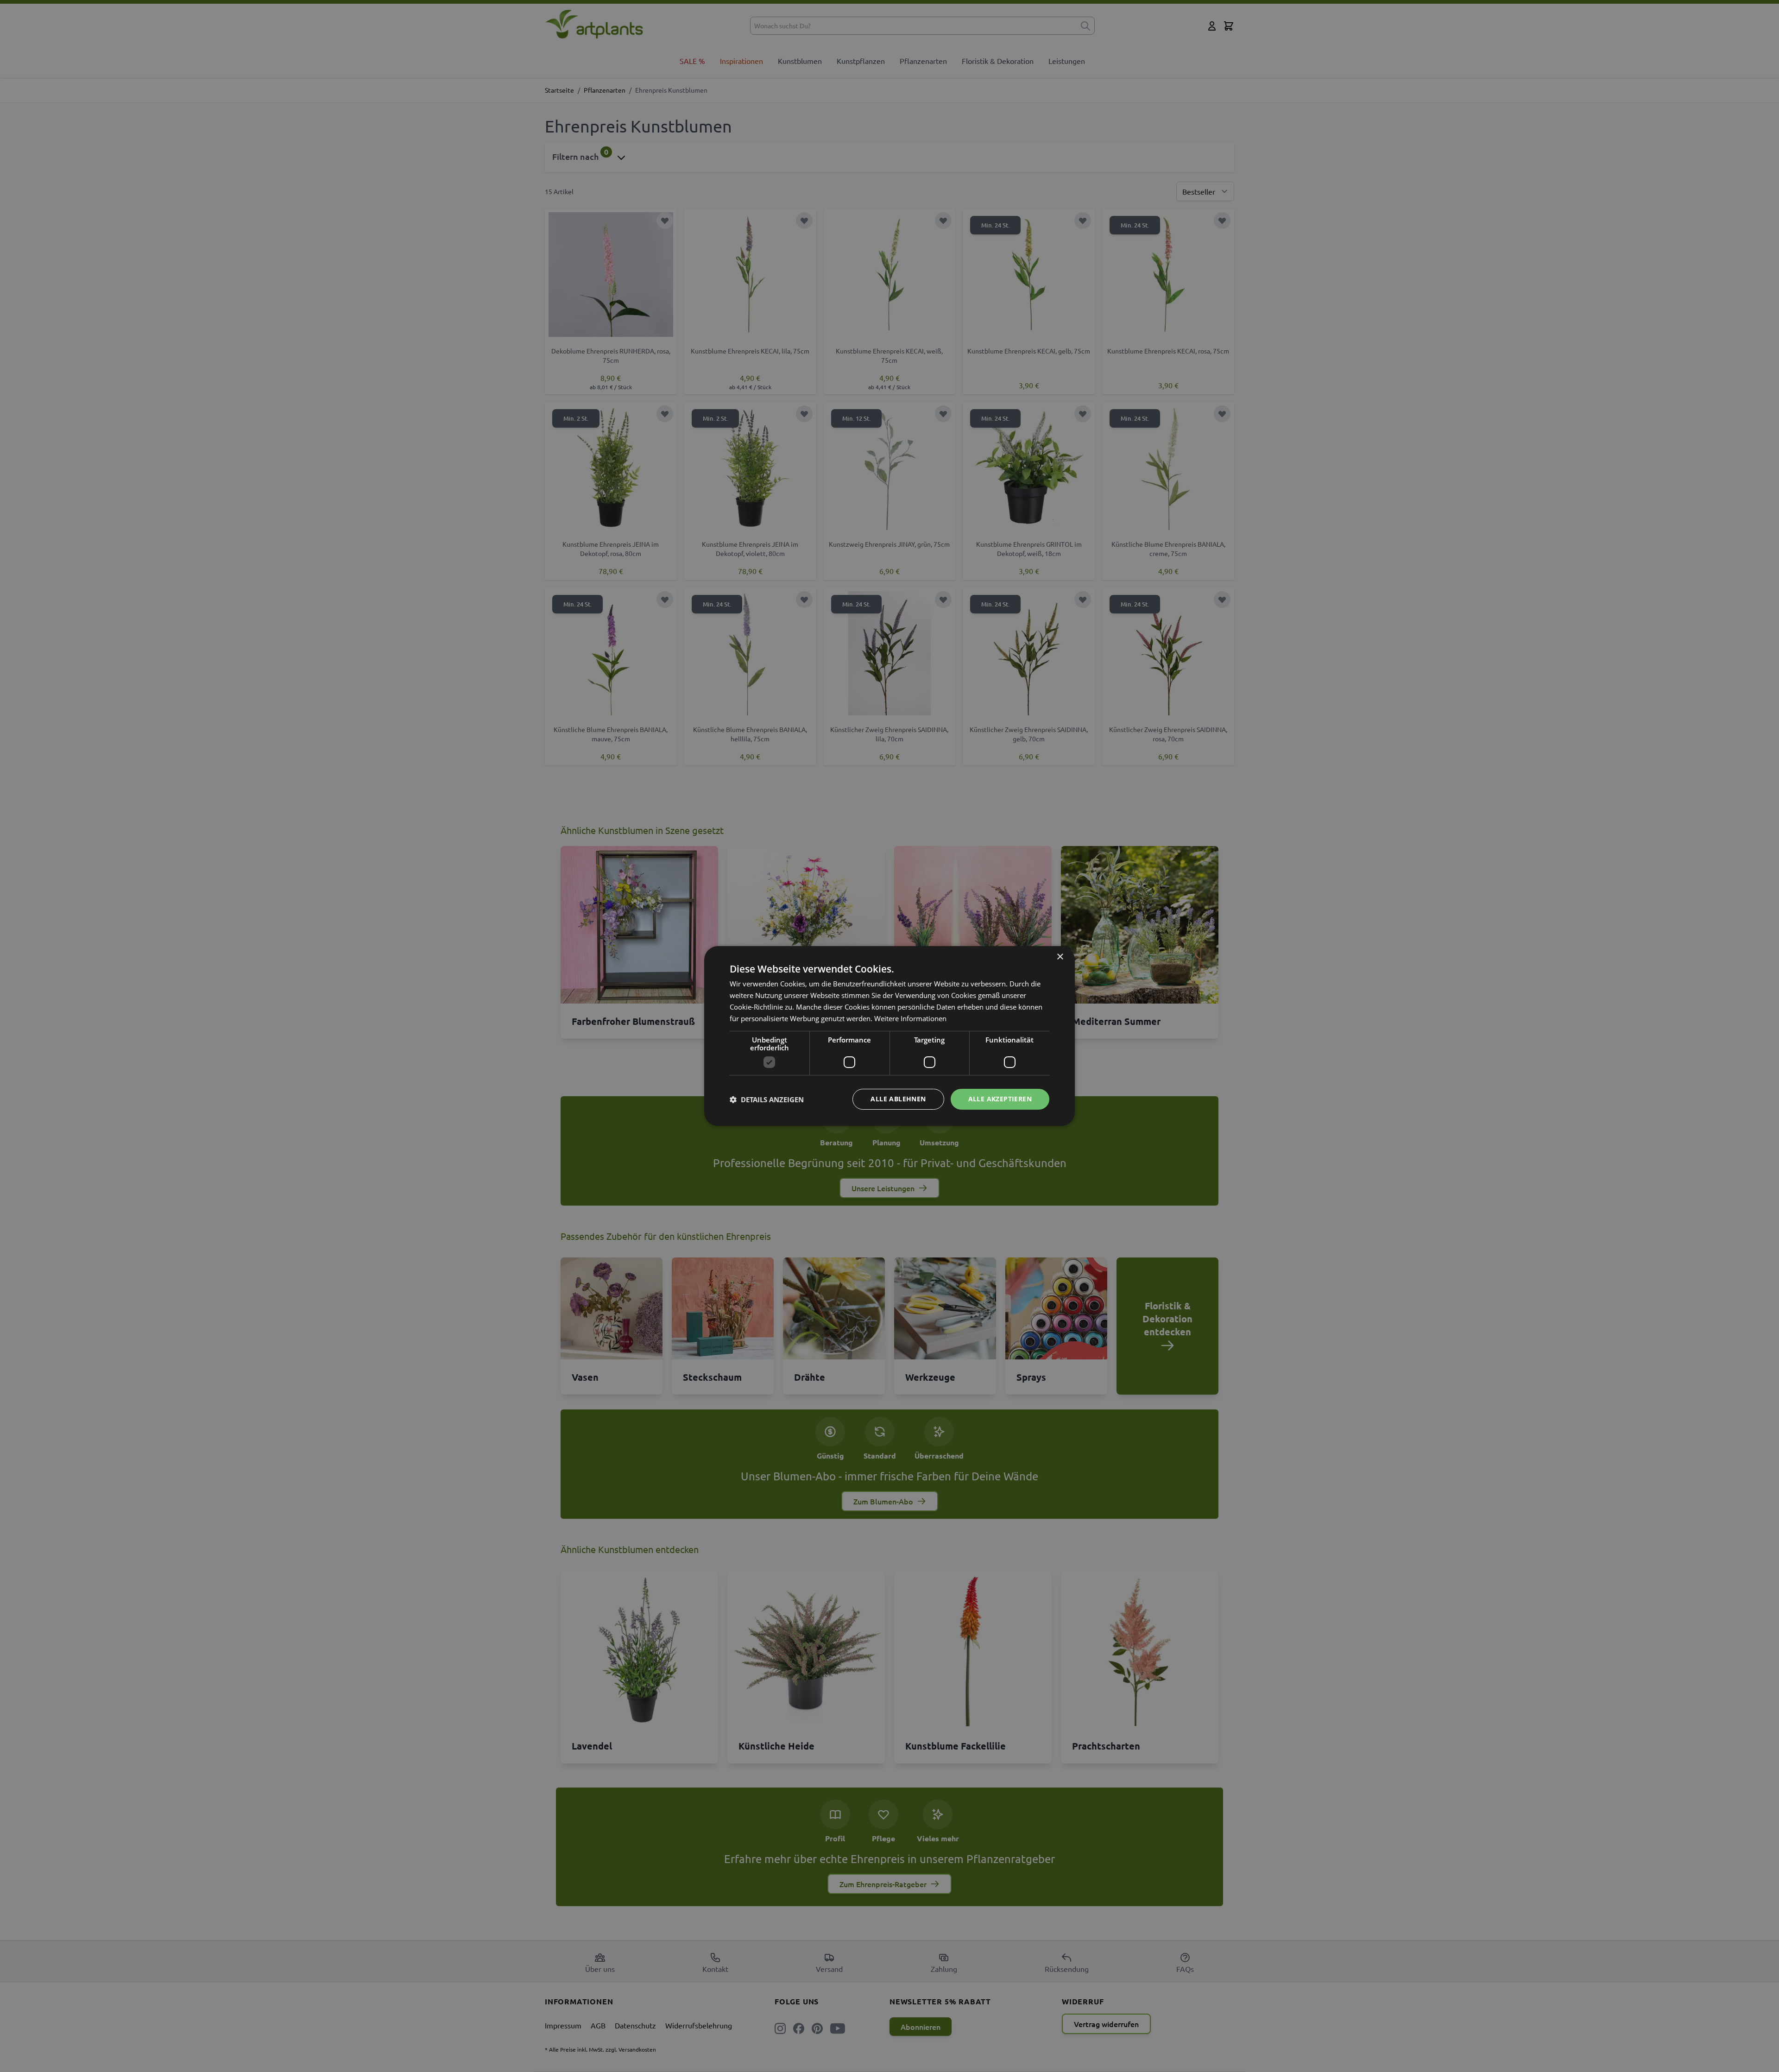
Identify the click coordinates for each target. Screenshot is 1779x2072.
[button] (767, 1099)
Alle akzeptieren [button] (1000, 1099)
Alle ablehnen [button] (898, 1099)
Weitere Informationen (910, 1018)
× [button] (1060, 957)
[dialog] (889, 1036)
